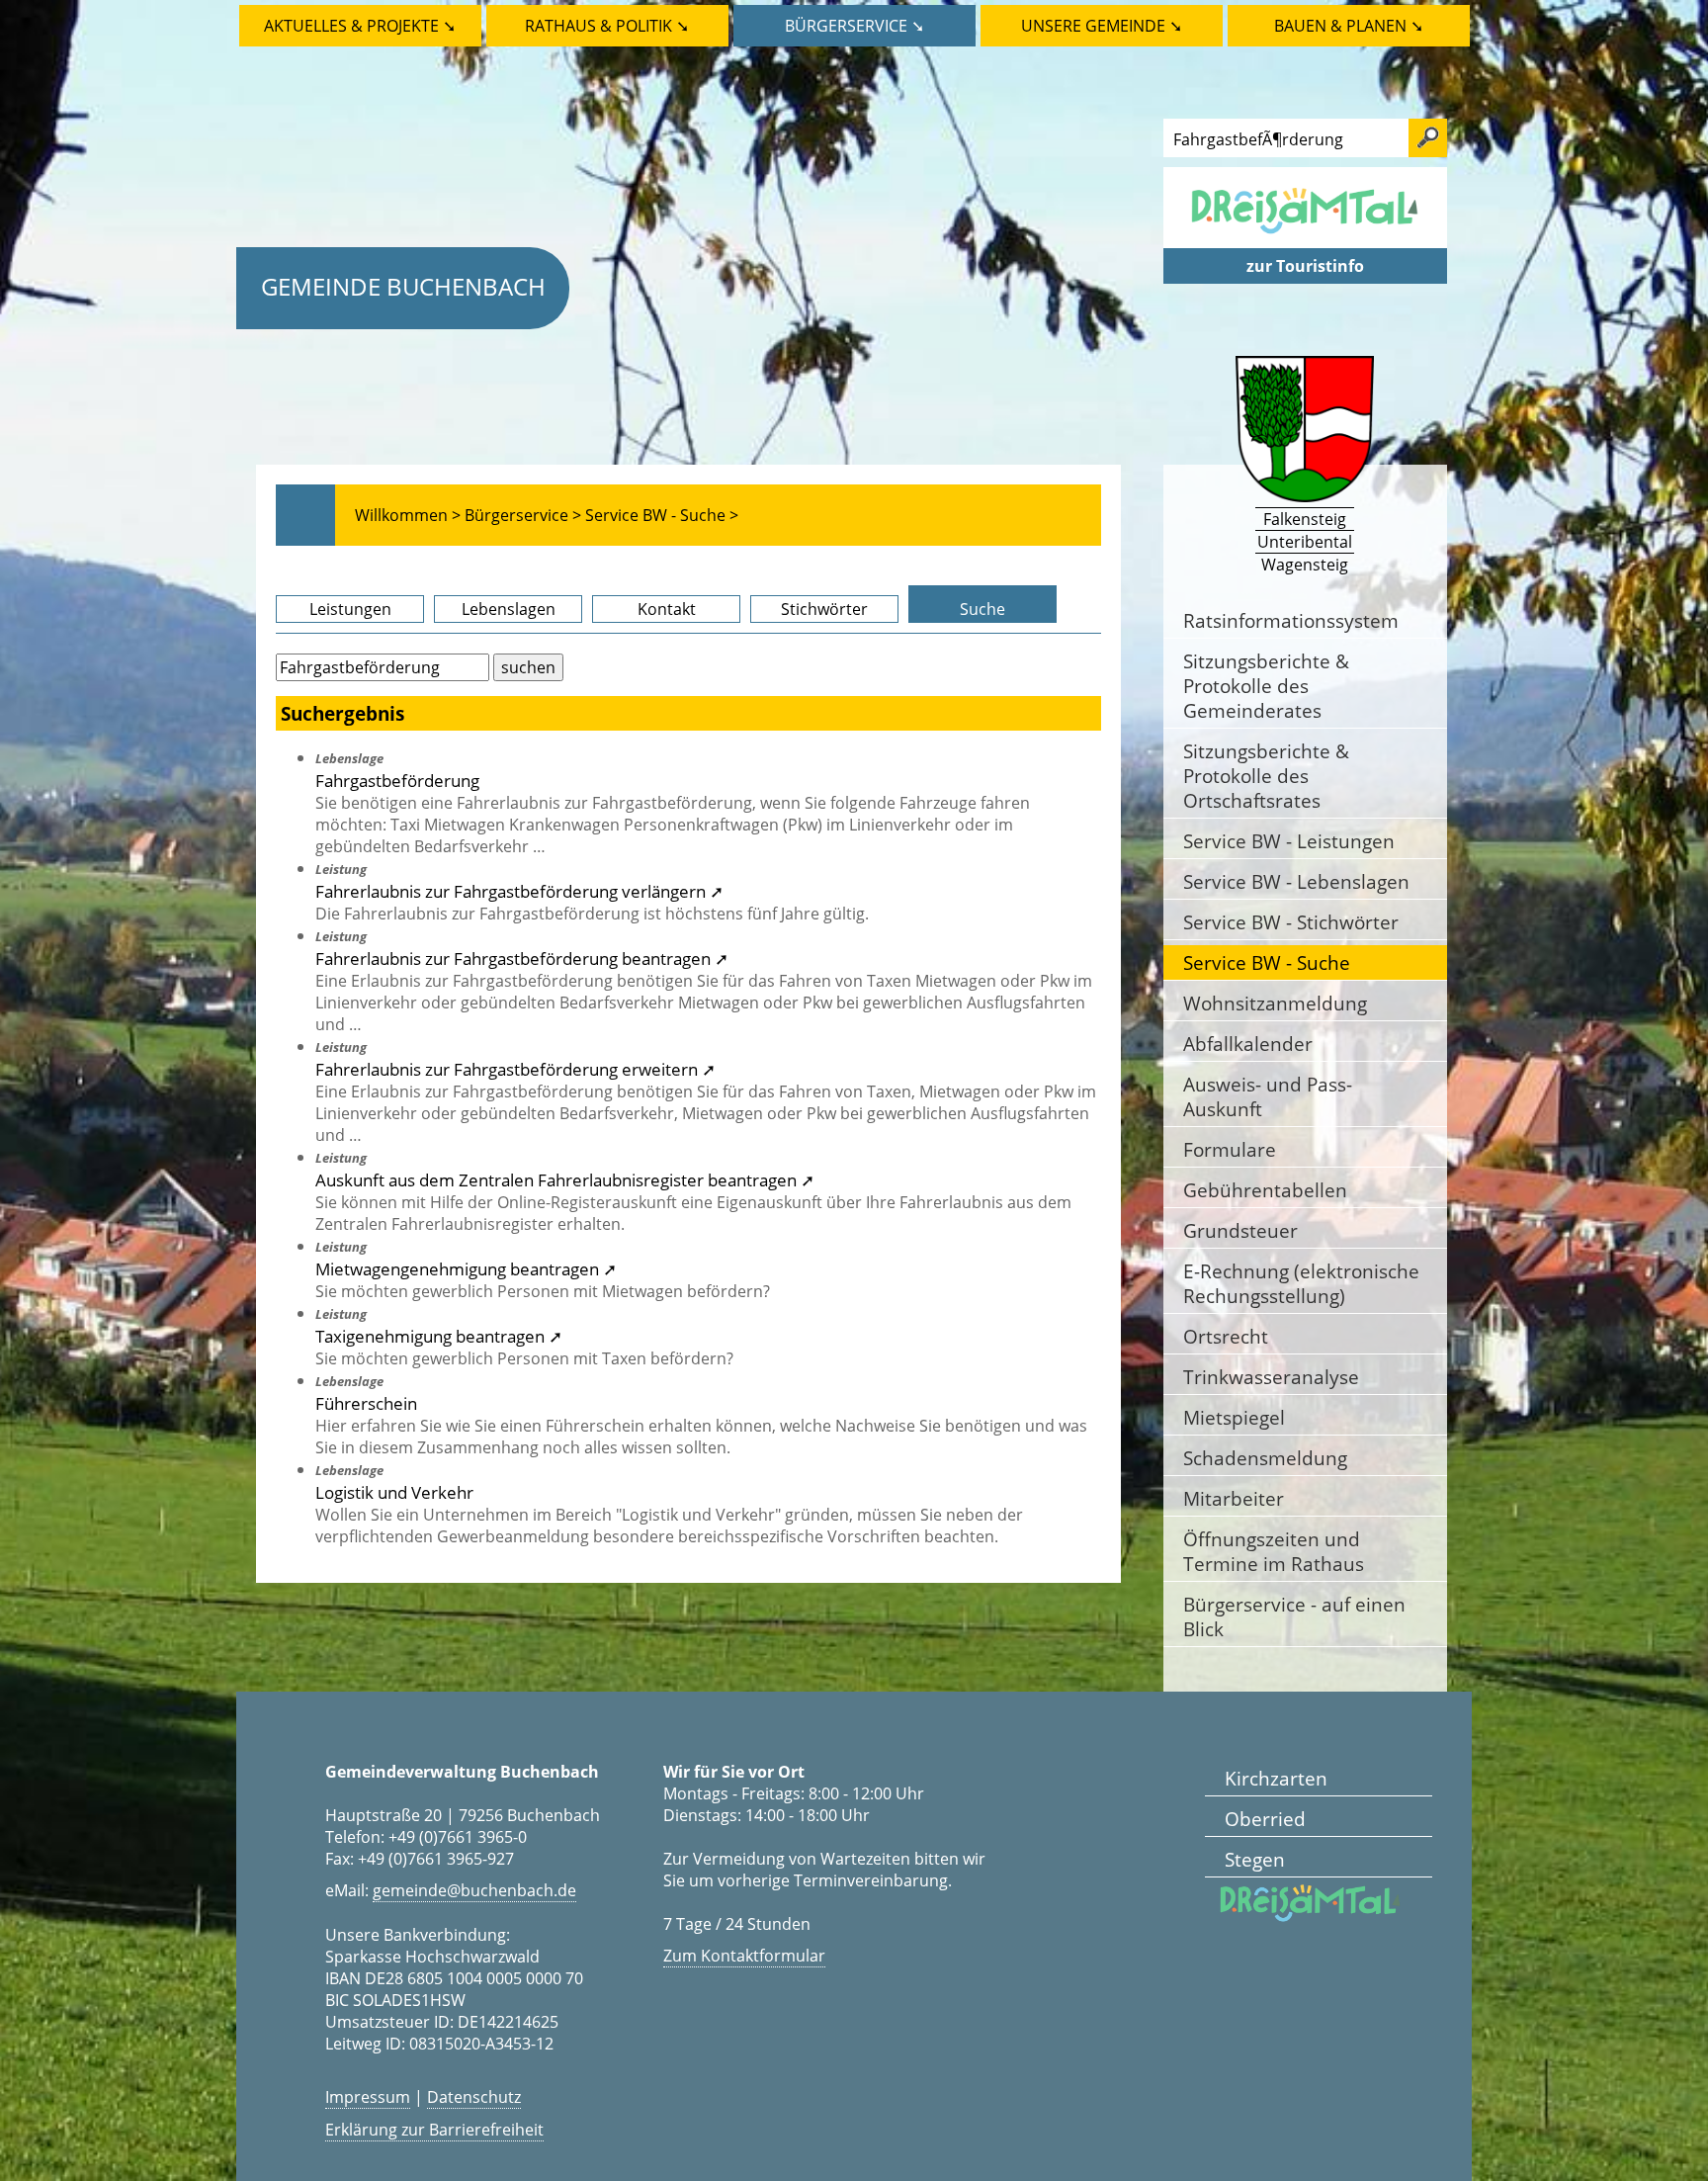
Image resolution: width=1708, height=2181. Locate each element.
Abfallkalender (1248, 1044)
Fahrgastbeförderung (397, 780)
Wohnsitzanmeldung (1275, 1003)
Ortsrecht (1226, 1336)
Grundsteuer (1240, 1230)
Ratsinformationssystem (1291, 620)
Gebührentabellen (1265, 1190)
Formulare (1230, 1149)
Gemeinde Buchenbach (403, 286)
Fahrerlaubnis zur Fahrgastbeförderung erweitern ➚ (515, 1069)
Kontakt (667, 609)
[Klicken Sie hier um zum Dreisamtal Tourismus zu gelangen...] (1305, 237)
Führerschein (366, 1403)
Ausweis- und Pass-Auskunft (1268, 1096)
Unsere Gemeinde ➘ (1102, 26)
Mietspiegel (1234, 1417)
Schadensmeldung (1265, 1458)
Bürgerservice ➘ (854, 26)
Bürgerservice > (523, 515)
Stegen (1255, 1859)
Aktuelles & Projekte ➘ (360, 26)
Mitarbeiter (1234, 1498)
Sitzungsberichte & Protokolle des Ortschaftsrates (1266, 776)
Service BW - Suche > (662, 515)
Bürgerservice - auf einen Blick (1294, 1616)
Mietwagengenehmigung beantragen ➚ (466, 1268)
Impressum (368, 2097)
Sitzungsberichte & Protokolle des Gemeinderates (1266, 686)
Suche (982, 609)
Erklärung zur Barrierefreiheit (434, 2130)
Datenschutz (474, 2097)
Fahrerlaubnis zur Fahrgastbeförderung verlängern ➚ (519, 891)
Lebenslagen (509, 609)
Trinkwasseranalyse (1271, 1377)
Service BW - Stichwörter (1291, 922)
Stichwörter (824, 609)
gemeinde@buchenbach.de (474, 1890)
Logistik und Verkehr (394, 1492)
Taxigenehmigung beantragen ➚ (439, 1336)
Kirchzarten (1276, 1778)
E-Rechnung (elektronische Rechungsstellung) (1301, 1283)
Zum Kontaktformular (744, 1956)
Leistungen (350, 609)
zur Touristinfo (1305, 266)
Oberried (1265, 1819)
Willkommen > (408, 515)
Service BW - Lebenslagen (1296, 881)
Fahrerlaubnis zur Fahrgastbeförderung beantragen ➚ (522, 958)
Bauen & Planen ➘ (1349, 26)
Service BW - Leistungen (1289, 841)
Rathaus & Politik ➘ (607, 26)
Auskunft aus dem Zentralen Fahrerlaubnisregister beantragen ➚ (565, 1179)
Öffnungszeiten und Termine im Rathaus (1274, 1551)
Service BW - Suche (1267, 962)
